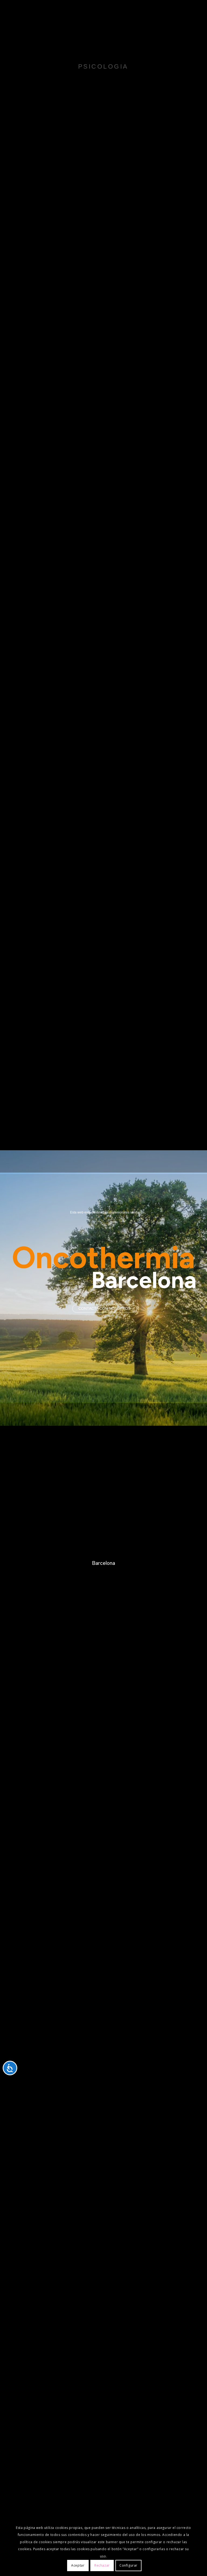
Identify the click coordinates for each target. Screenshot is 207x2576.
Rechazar (102, 2565)
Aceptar (78, 2565)
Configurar (128, 2565)
